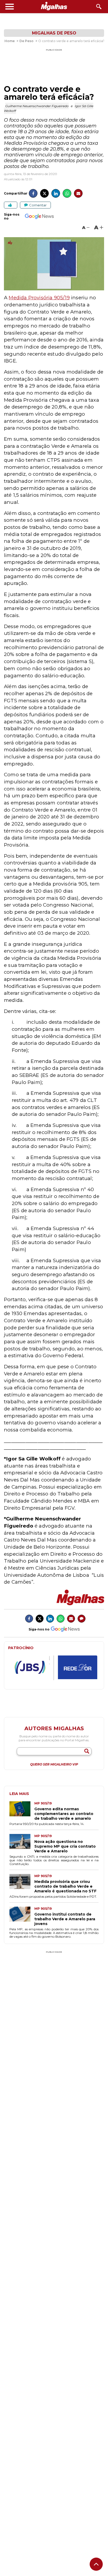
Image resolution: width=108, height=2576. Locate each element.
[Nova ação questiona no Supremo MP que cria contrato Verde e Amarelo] (22, 1844)
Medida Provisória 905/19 (39, 298)
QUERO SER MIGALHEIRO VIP (54, 1764)
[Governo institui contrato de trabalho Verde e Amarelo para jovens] (22, 1916)
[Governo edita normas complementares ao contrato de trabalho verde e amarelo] (22, 1811)
